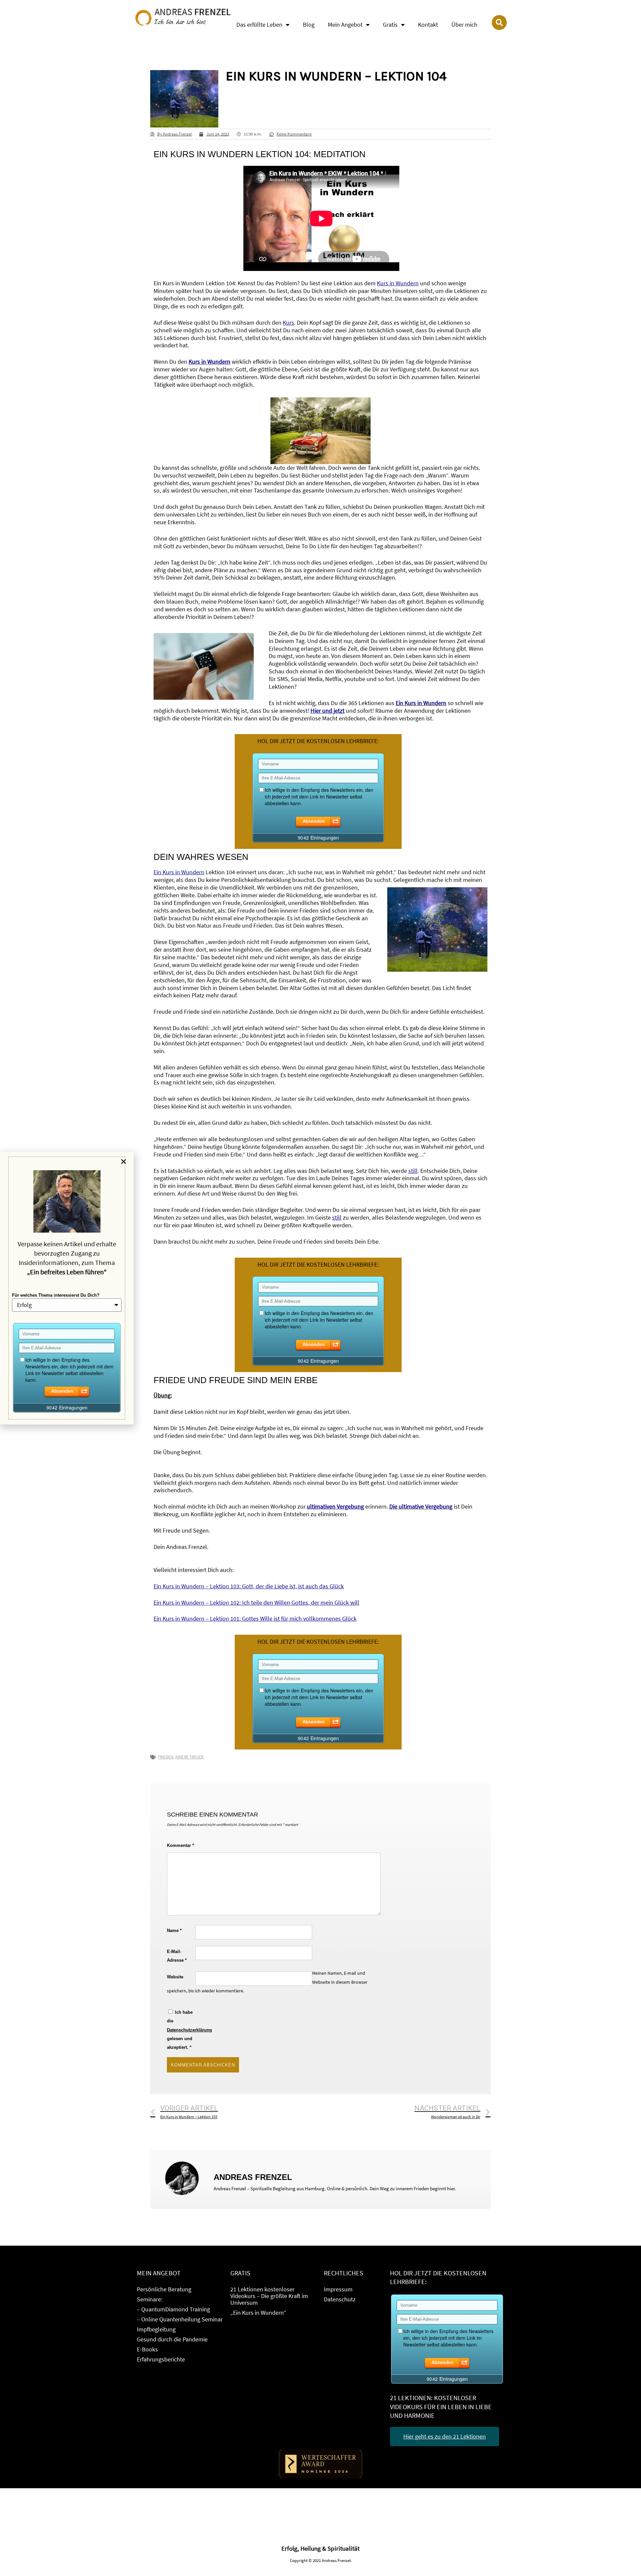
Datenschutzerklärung (189, 2030)
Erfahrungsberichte (161, 2359)
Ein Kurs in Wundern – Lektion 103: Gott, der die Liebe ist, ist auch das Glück (249, 1586)
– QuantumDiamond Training (173, 2309)
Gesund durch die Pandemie (172, 2339)
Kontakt (428, 25)
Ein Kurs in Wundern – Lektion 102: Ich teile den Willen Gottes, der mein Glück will (256, 1603)
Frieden (166, 1757)
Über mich (464, 25)
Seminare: (150, 2299)
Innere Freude (190, 1757)
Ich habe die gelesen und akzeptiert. (181, 2030)
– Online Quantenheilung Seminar (180, 2319)
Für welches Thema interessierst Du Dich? (56, 1295)
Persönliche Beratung (164, 2289)
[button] (124, 1162)
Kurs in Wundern (209, 362)
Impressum (338, 2289)
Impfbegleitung (156, 2329)
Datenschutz (340, 2299)
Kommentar (180, 1845)
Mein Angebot (345, 25)
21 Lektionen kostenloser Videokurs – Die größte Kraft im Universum (269, 2296)
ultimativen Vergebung (335, 1507)
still (413, 1171)
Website (175, 1977)
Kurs (288, 323)
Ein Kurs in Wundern (179, 872)
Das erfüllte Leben (259, 25)
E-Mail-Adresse (177, 1956)
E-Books (147, 2349)
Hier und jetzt (328, 711)
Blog (309, 25)
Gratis (390, 25)
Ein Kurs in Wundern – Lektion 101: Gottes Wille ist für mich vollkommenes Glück (255, 1619)
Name (174, 1930)
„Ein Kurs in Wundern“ (258, 2313)
